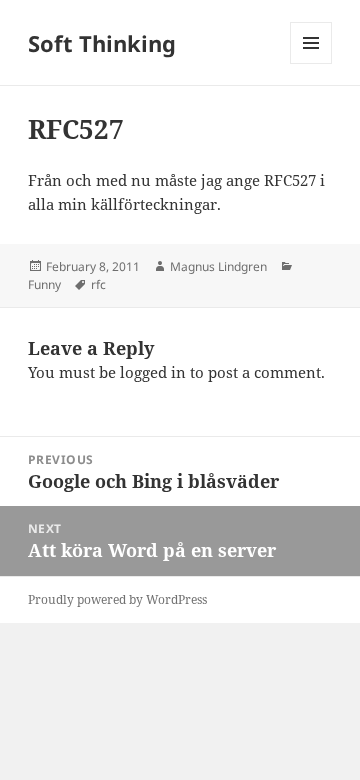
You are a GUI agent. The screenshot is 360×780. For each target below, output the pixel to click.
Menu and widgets (311, 63)
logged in (153, 372)
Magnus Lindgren (218, 266)
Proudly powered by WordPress (117, 599)
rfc (98, 284)
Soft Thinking (102, 43)
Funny (44, 284)
